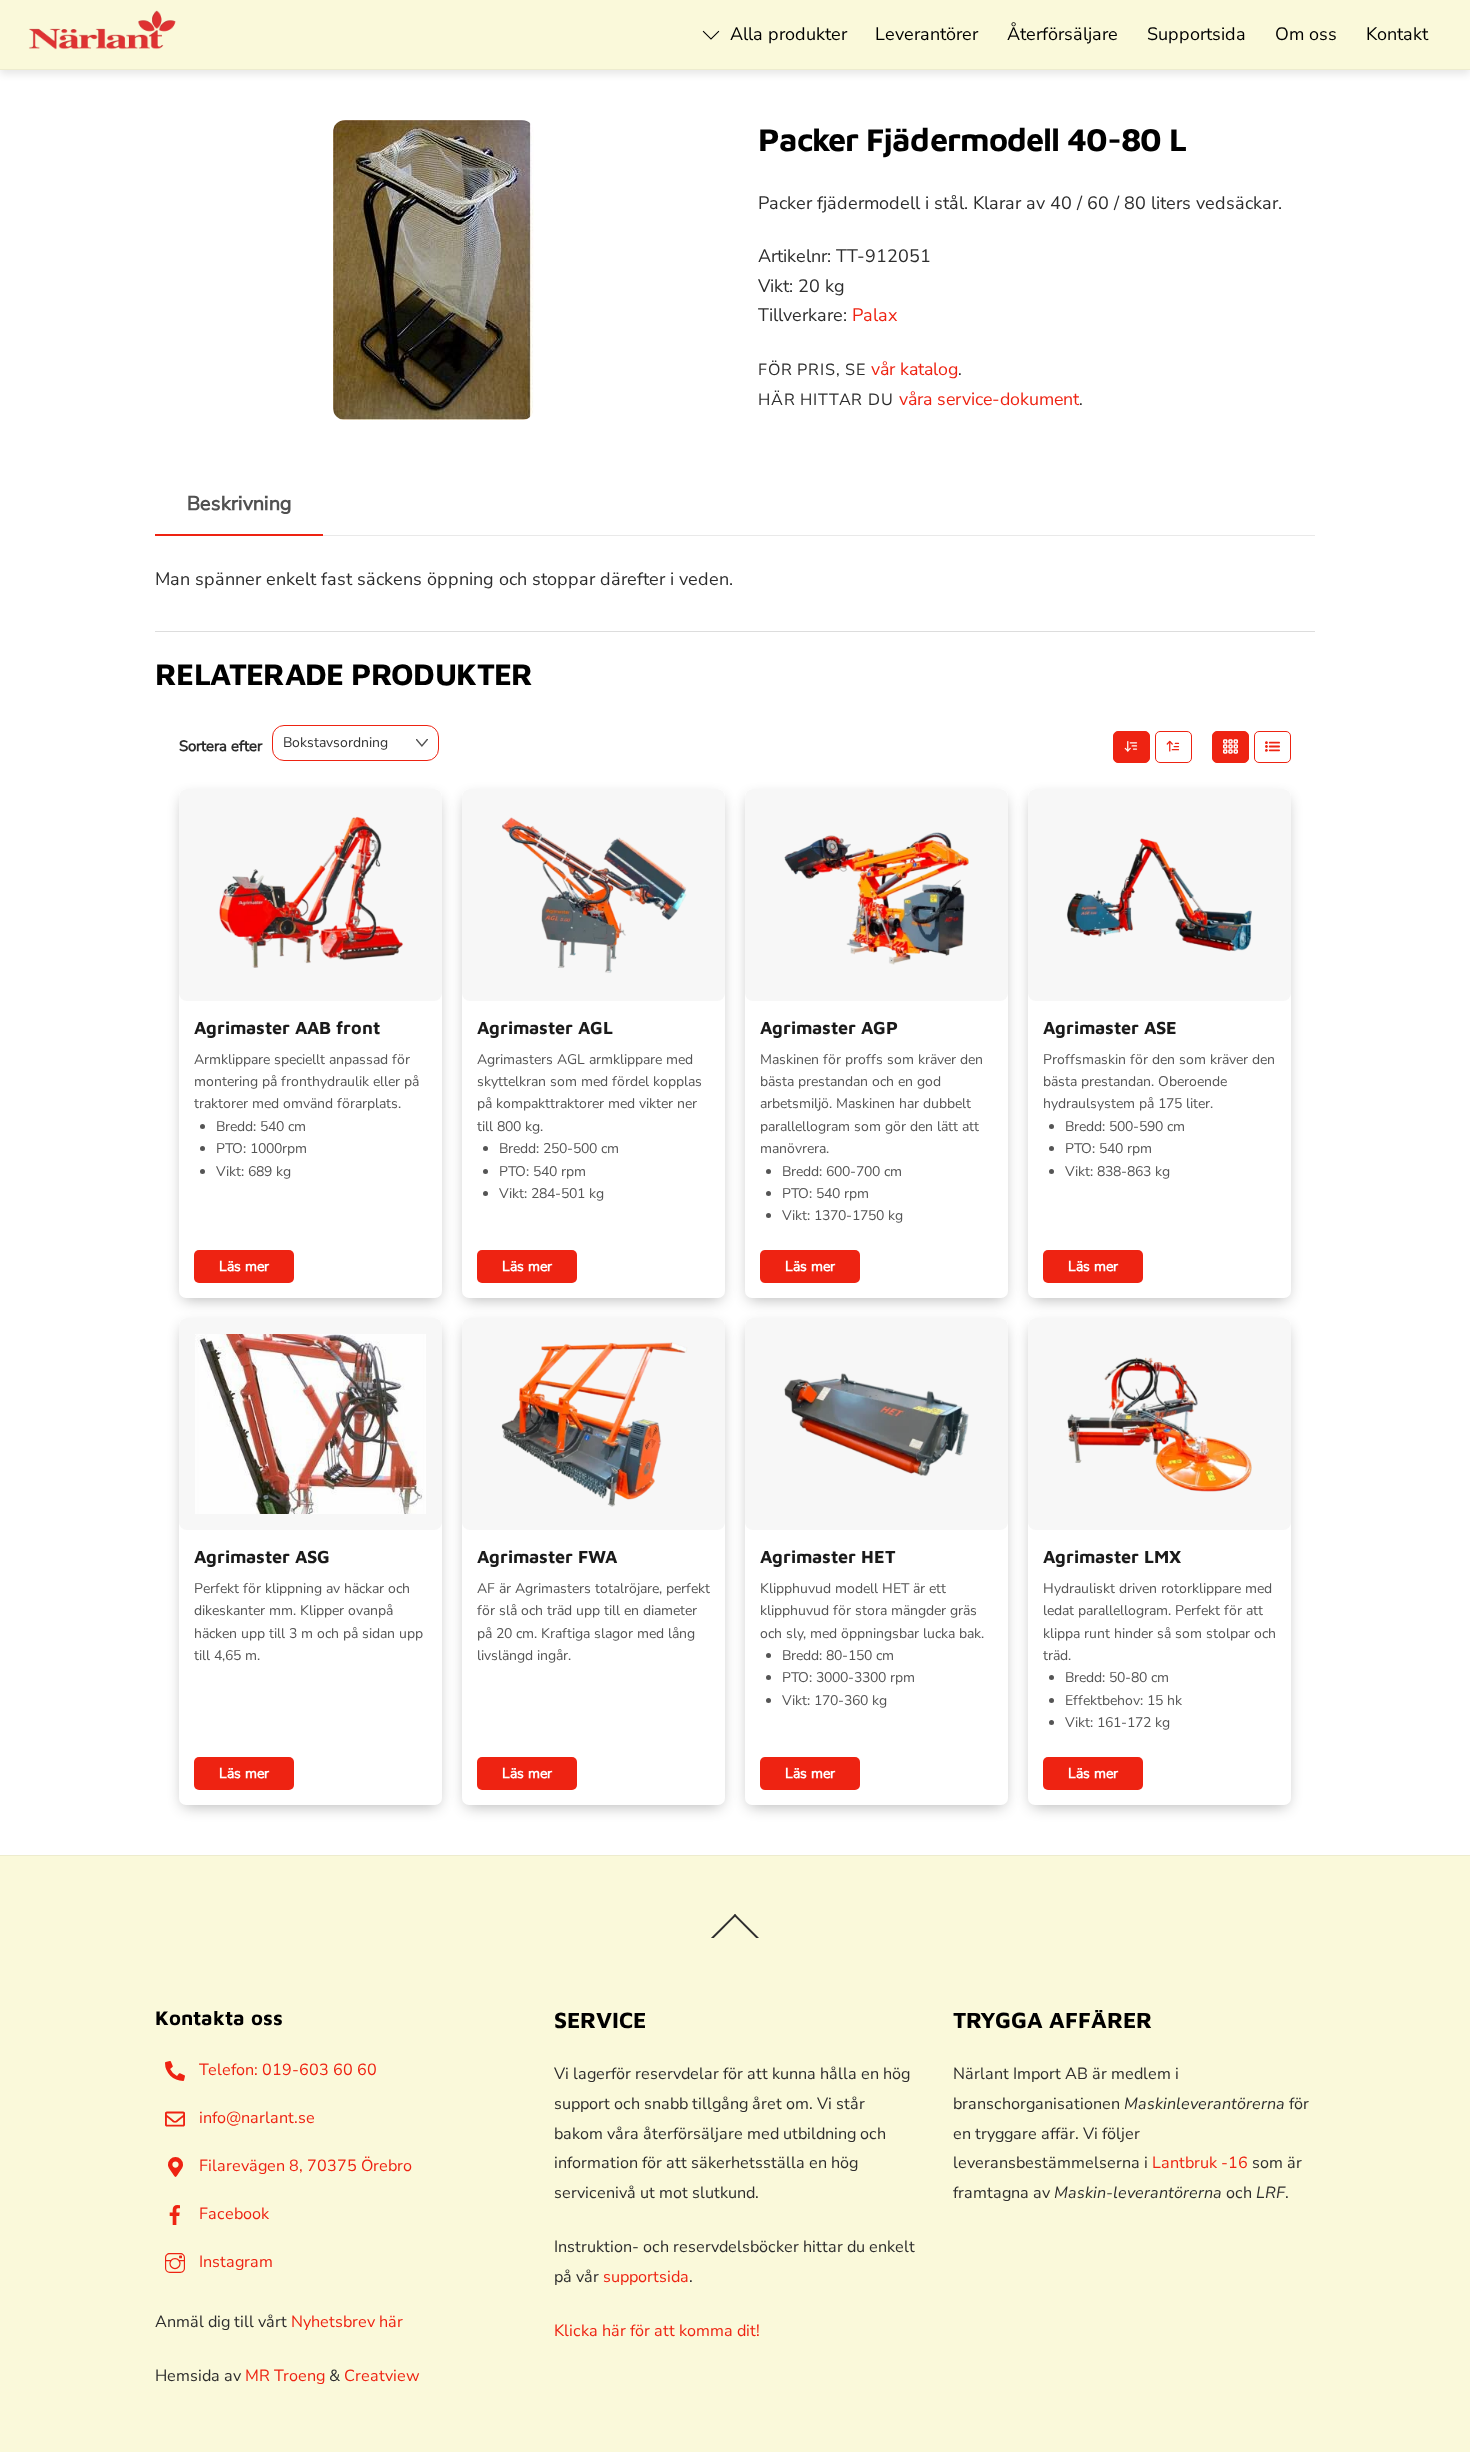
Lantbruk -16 (1200, 2163)
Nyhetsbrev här (347, 2322)
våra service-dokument (989, 399)
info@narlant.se (255, 2118)
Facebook (232, 2214)
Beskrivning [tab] (239, 503)
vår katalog (914, 369)
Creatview (382, 2376)
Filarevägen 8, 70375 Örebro (303, 2166)
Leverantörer (926, 34)
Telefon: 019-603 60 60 (286, 2070)
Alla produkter (786, 34)
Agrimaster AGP (829, 1027)
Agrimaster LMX (1112, 1556)
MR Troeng (285, 2376)
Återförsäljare (1062, 34)
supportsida (646, 2277)
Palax (874, 315)
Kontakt (1397, 34)
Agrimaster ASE (1110, 1027)
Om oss (1306, 34)
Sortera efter (220, 746)
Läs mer (244, 1266)
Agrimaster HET (828, 1556)
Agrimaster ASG (262, 1556)
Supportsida (1196, 34)
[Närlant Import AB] (103, 40)
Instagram (234, 2262)
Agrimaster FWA (547, 1556)
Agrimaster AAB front (287, 1027)
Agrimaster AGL (545, 1027)
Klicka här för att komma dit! (657, 2331)
